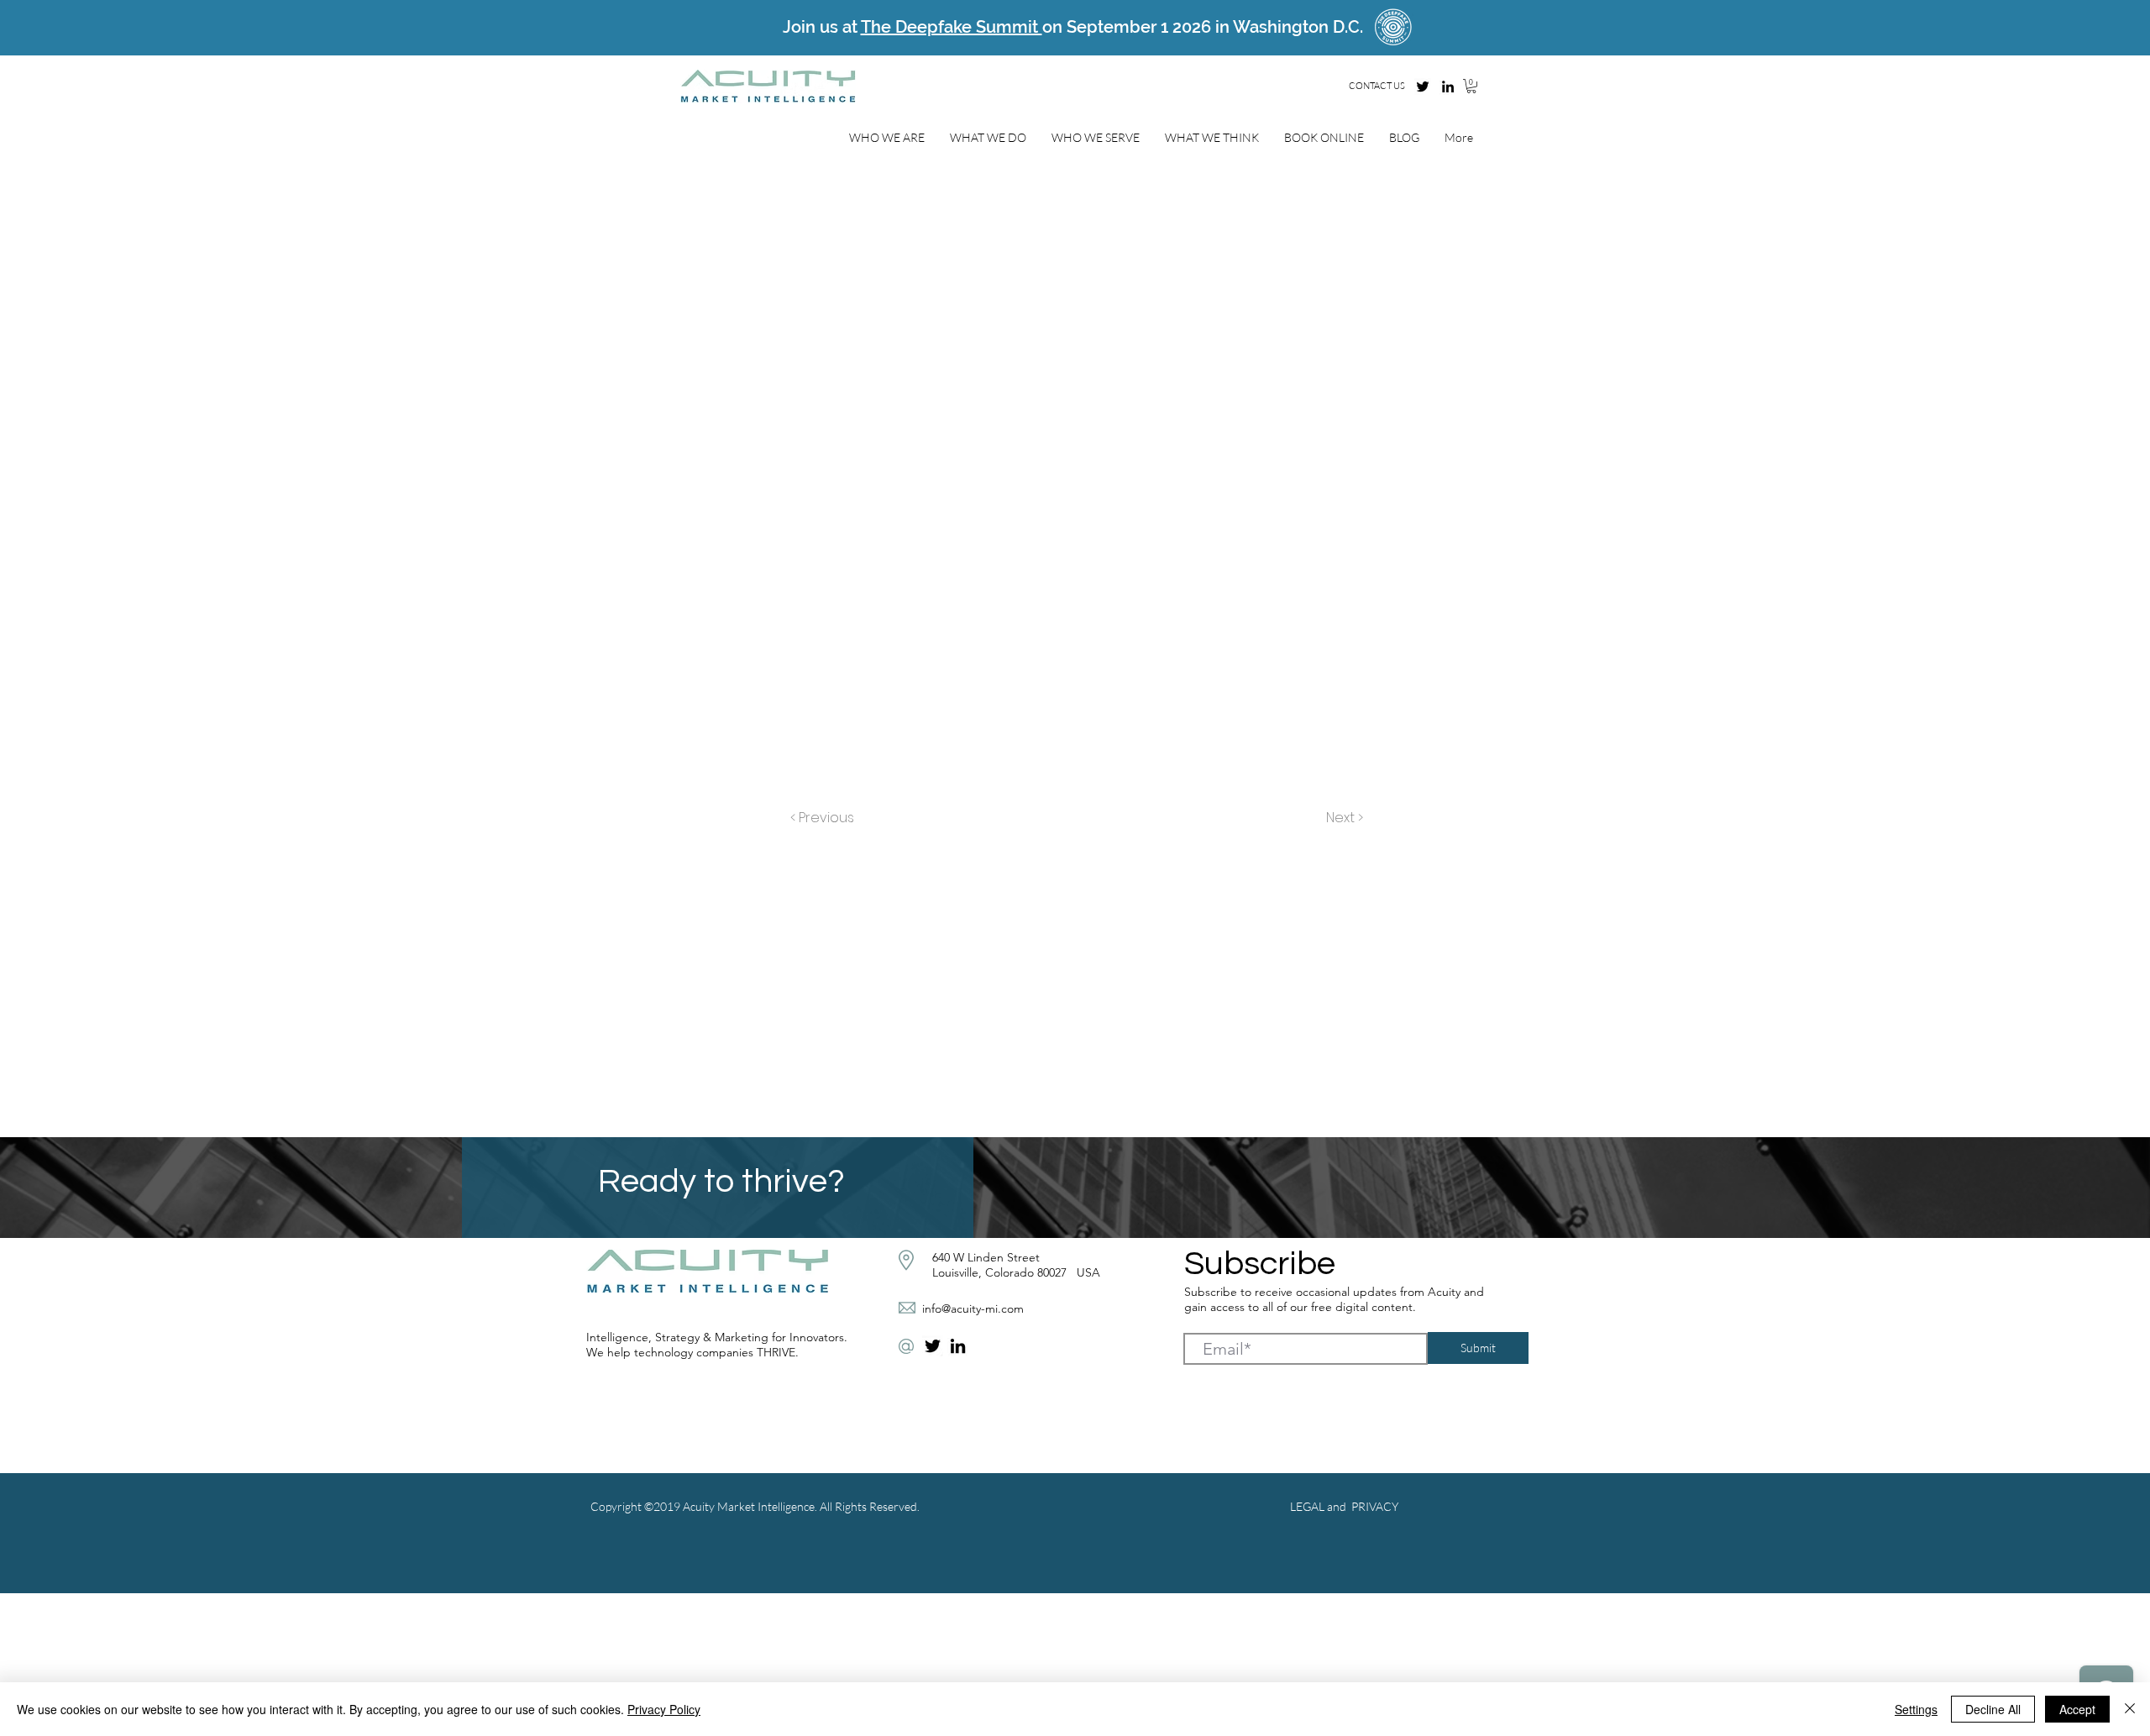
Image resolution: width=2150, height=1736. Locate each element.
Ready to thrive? (725, 1181)
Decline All (1993, 1709)
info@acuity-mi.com (973, 1309)
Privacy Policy (664, 1709)
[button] (1471, 86)
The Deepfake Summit (952, 27)
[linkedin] (1448, 87)
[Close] (2130, 1709)
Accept (2077, 1709)
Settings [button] (1916, 1709)
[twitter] (1423, 87)
